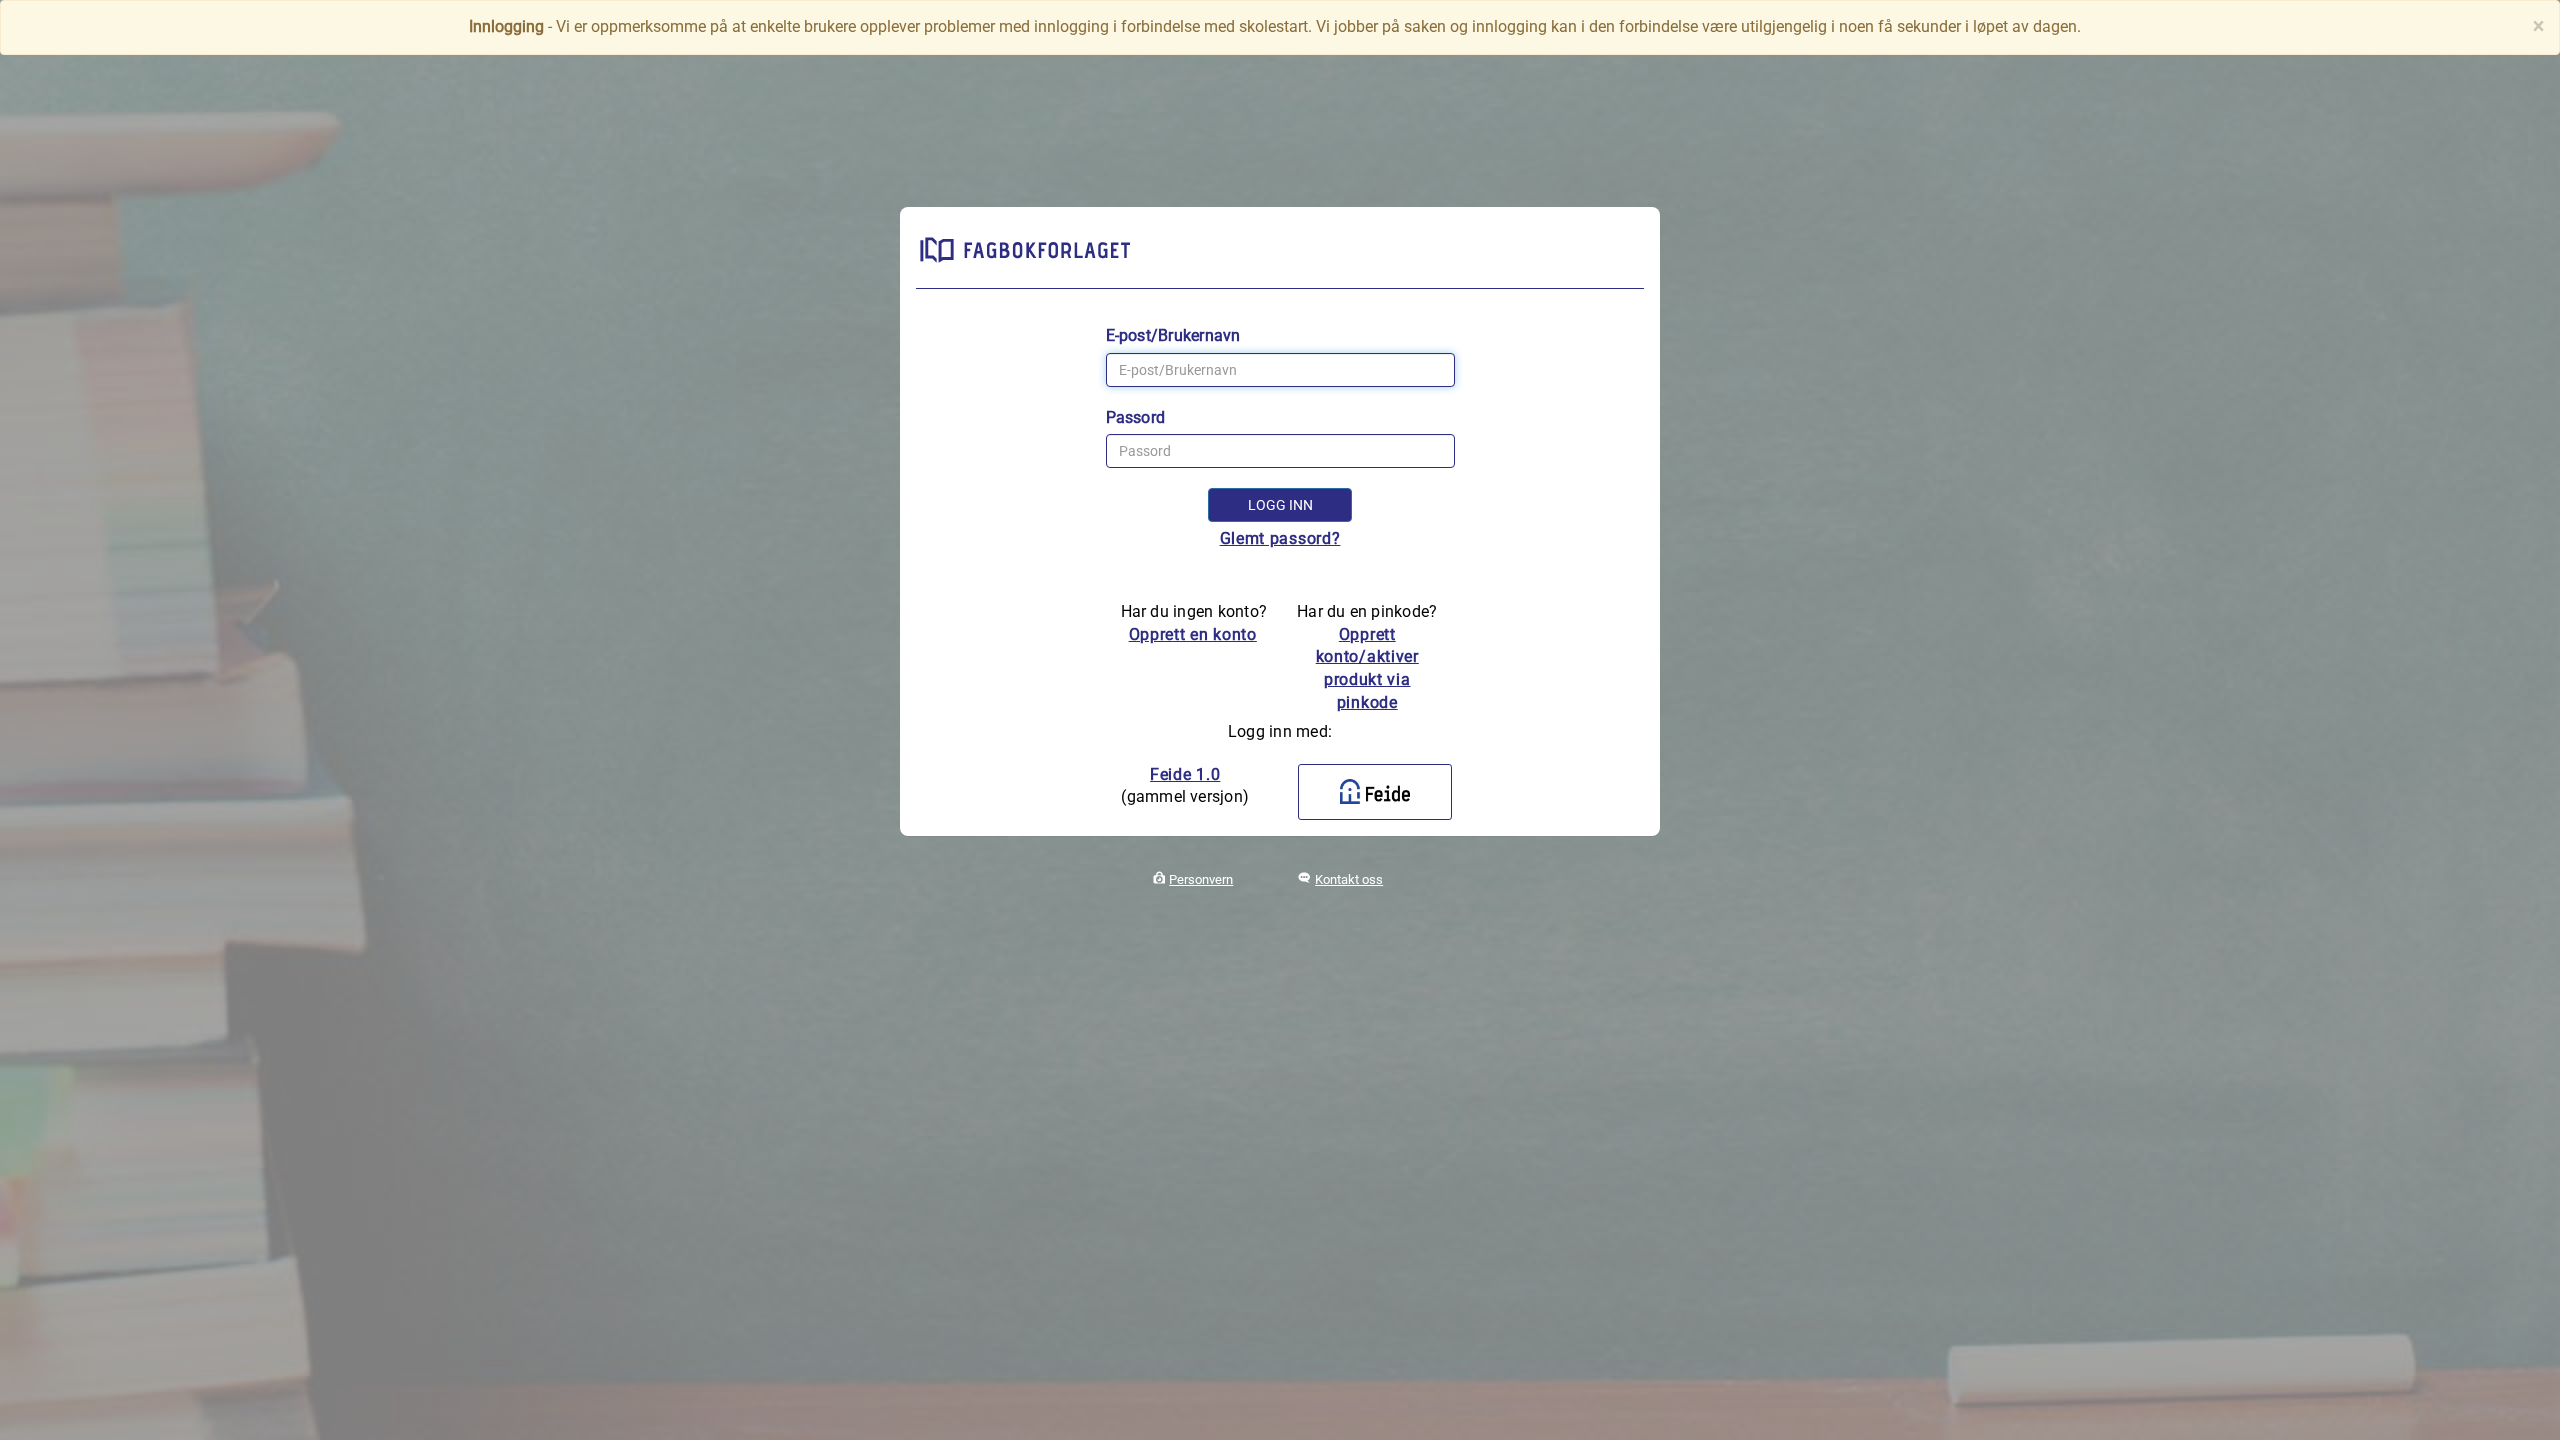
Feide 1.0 (1185, 774)
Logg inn (1280, 505)
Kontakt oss (1349, 879)
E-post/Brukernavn (1173, 335)
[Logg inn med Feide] (1375, 792)
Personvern (1201, 879)
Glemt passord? (1280, 538)
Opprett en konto (1193, 634)
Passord (1136, 417)
